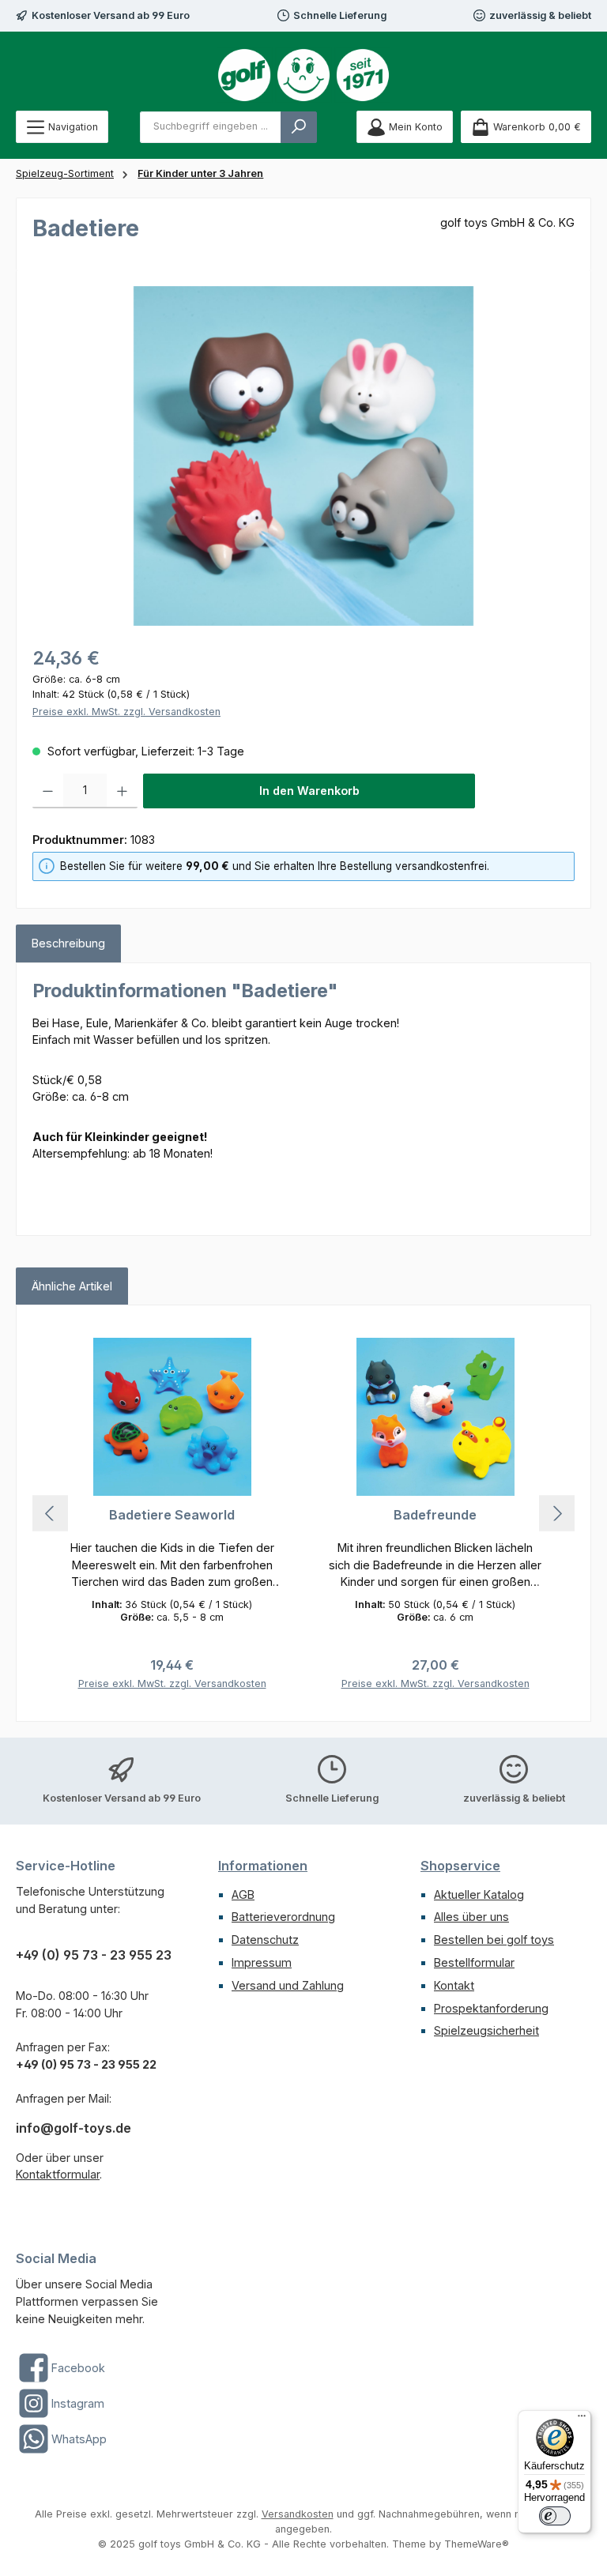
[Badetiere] (303, 456)
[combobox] (211, 127)
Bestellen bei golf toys (494, 1940)
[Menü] (582, 2420)
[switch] (555, 2516)
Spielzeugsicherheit (486, 2030)
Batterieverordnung (283, 1917)
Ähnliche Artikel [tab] (72, 1286)
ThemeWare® (477, 2544)
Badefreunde (435, 1515)
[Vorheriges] (50, 1514)
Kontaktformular (58, 2174)
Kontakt (454, 1985)
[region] (303, 456)
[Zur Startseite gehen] (303, 75)
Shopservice (460, 1866)
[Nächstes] (557, 1514)
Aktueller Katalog (479, 1894)
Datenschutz (265, 1940)
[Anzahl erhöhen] (122, 791)
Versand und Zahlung (288, 1985)
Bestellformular (474, 1962)
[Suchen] (299, 127)
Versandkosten (298, 2514)
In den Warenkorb (309, 791)
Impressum (262, 1962)
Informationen (263, 1866)
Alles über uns (471, 1917)
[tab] (68, 943)
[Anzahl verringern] (48, 791)
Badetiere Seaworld (172, 1515)
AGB (243, 1894)
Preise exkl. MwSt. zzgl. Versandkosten (126, 712)
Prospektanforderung (491, 2008)
